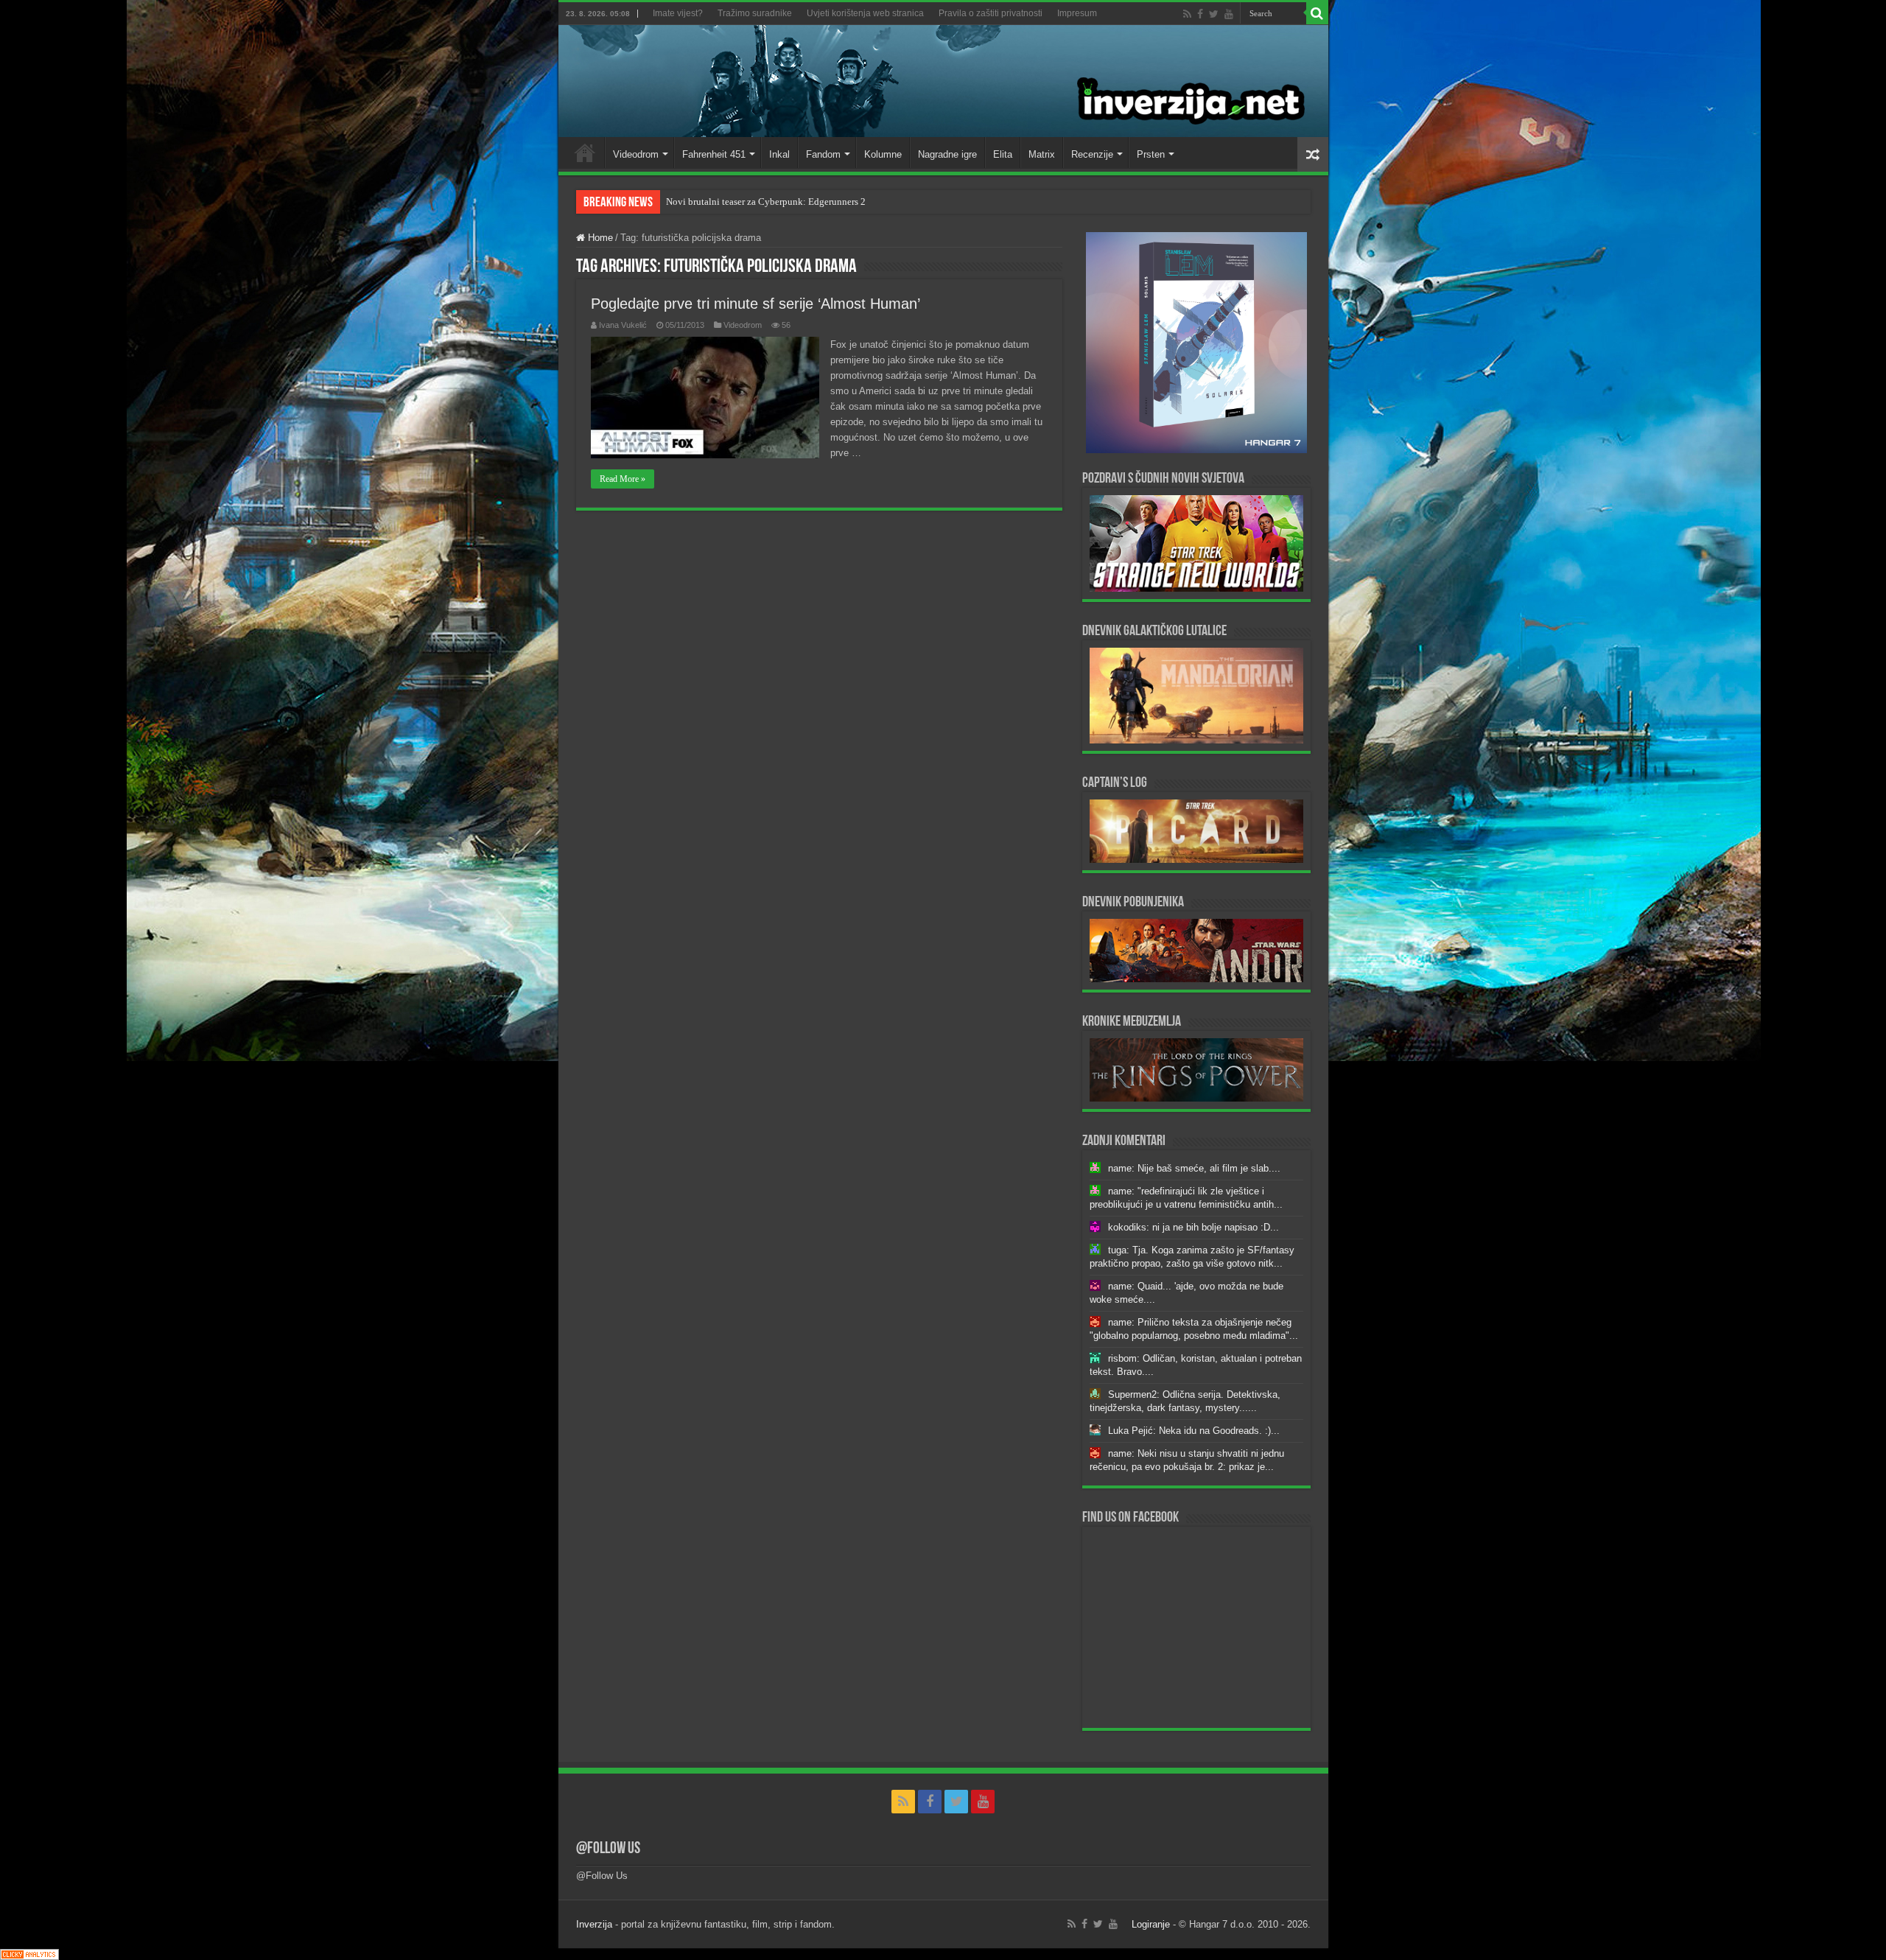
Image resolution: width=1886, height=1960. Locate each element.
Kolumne (883, 154)
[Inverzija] (943, 81)
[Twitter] (1214, 14)
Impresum (1077, 13)
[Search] (1317, 13)
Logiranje (1151, 1924)
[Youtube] (1229, 14)
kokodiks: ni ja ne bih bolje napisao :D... (1193, 1227)
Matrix (1042, 154)
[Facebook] (1200, 14)
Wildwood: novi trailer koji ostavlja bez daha (756, 202)
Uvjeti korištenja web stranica (865, 13)
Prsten (1151, 154)
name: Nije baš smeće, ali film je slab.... (1194, 1168)
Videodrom (636, 154)
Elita (1003, 154)
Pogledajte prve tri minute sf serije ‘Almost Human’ (756, 304)
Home (585, 153)
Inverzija (594, 1924)
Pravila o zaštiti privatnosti (991, 13)
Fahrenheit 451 (714, 154)
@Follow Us (608, 1849)
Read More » (623, 479)
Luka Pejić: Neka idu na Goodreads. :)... (1194, 1431)
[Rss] (1187, 14)
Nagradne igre (947, 154)
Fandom (823, 154)
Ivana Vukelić (623, 325)
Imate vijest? (678, 13)
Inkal (779, 154)
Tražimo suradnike (755, 13)
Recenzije (1092, 154)
